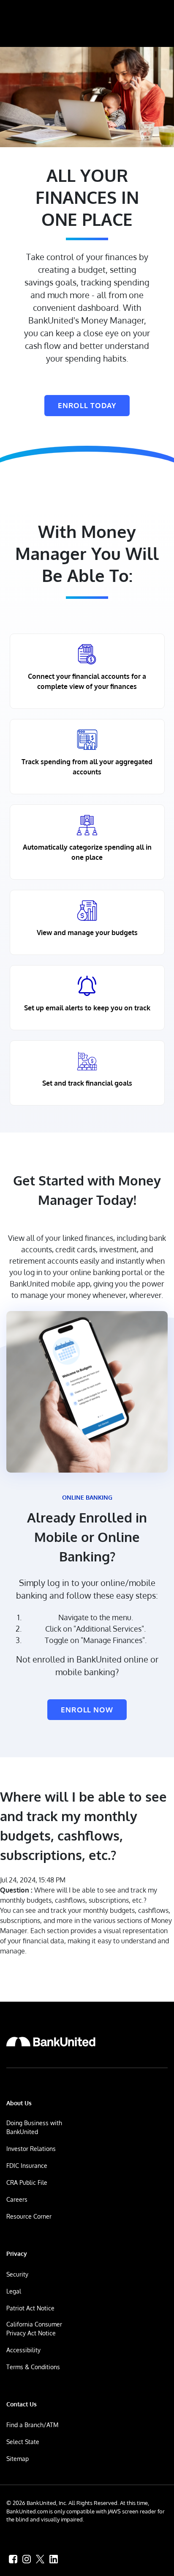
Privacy (17, 2254)
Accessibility (23, 2350)
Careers (17, 2199)
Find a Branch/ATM (32, 2425)
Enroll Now (87, 1710)
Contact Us (22, 2404)
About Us (19, 2103)
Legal (14, 2291)
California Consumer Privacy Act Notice (34, 2329)
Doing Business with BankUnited (34, 2127)
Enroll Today (87, 405)
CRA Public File (27, 2182)
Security (17, 2274)
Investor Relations (31, 2149)
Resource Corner (29, 2216)
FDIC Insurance (27, 2166)
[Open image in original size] (51, 2041)
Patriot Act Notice (30, 2308)
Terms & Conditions (33, 2367)
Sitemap (18, 2459)
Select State (23, 2442)
